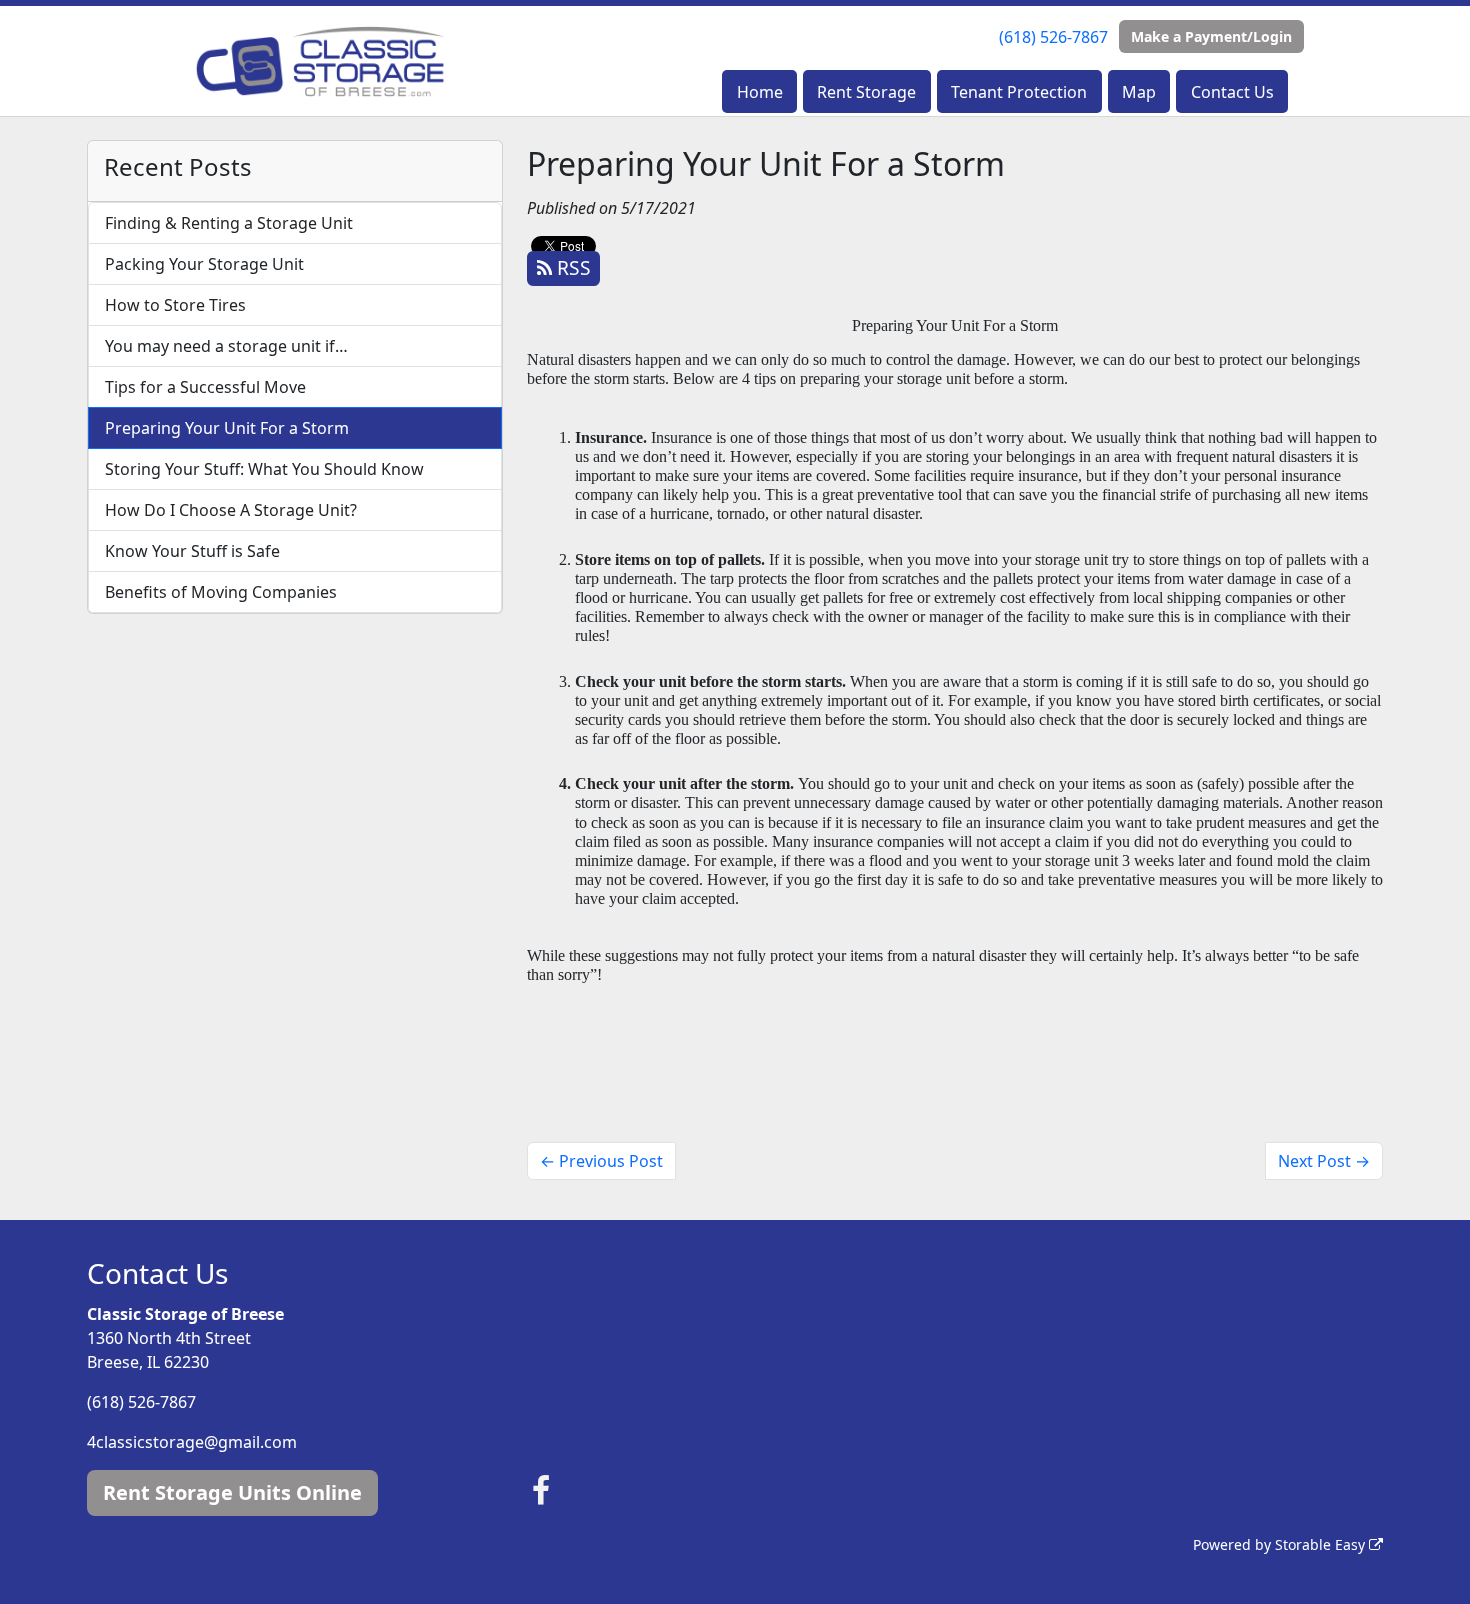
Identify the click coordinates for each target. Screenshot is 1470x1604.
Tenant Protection (1019, 92)
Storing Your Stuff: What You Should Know (264, 469)
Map (1139, 92)
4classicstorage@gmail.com (192, 1442)
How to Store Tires (175, 305)
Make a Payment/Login (1211, 36)
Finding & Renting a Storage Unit (229, 223)
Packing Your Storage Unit (204, 264)
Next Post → (1324, 1161)
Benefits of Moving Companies (221, 592)
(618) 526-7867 (1053, 37)
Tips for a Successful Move (205, 387)
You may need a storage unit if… (226, 346)
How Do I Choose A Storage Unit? (231, 510)
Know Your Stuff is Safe (192, 551)
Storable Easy (1322, 1544)
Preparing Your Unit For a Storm (227, 428)
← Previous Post (601, 1161)
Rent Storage (866, 92)
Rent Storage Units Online (232, 1492)
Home (760, 92)
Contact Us (1232, 92)
